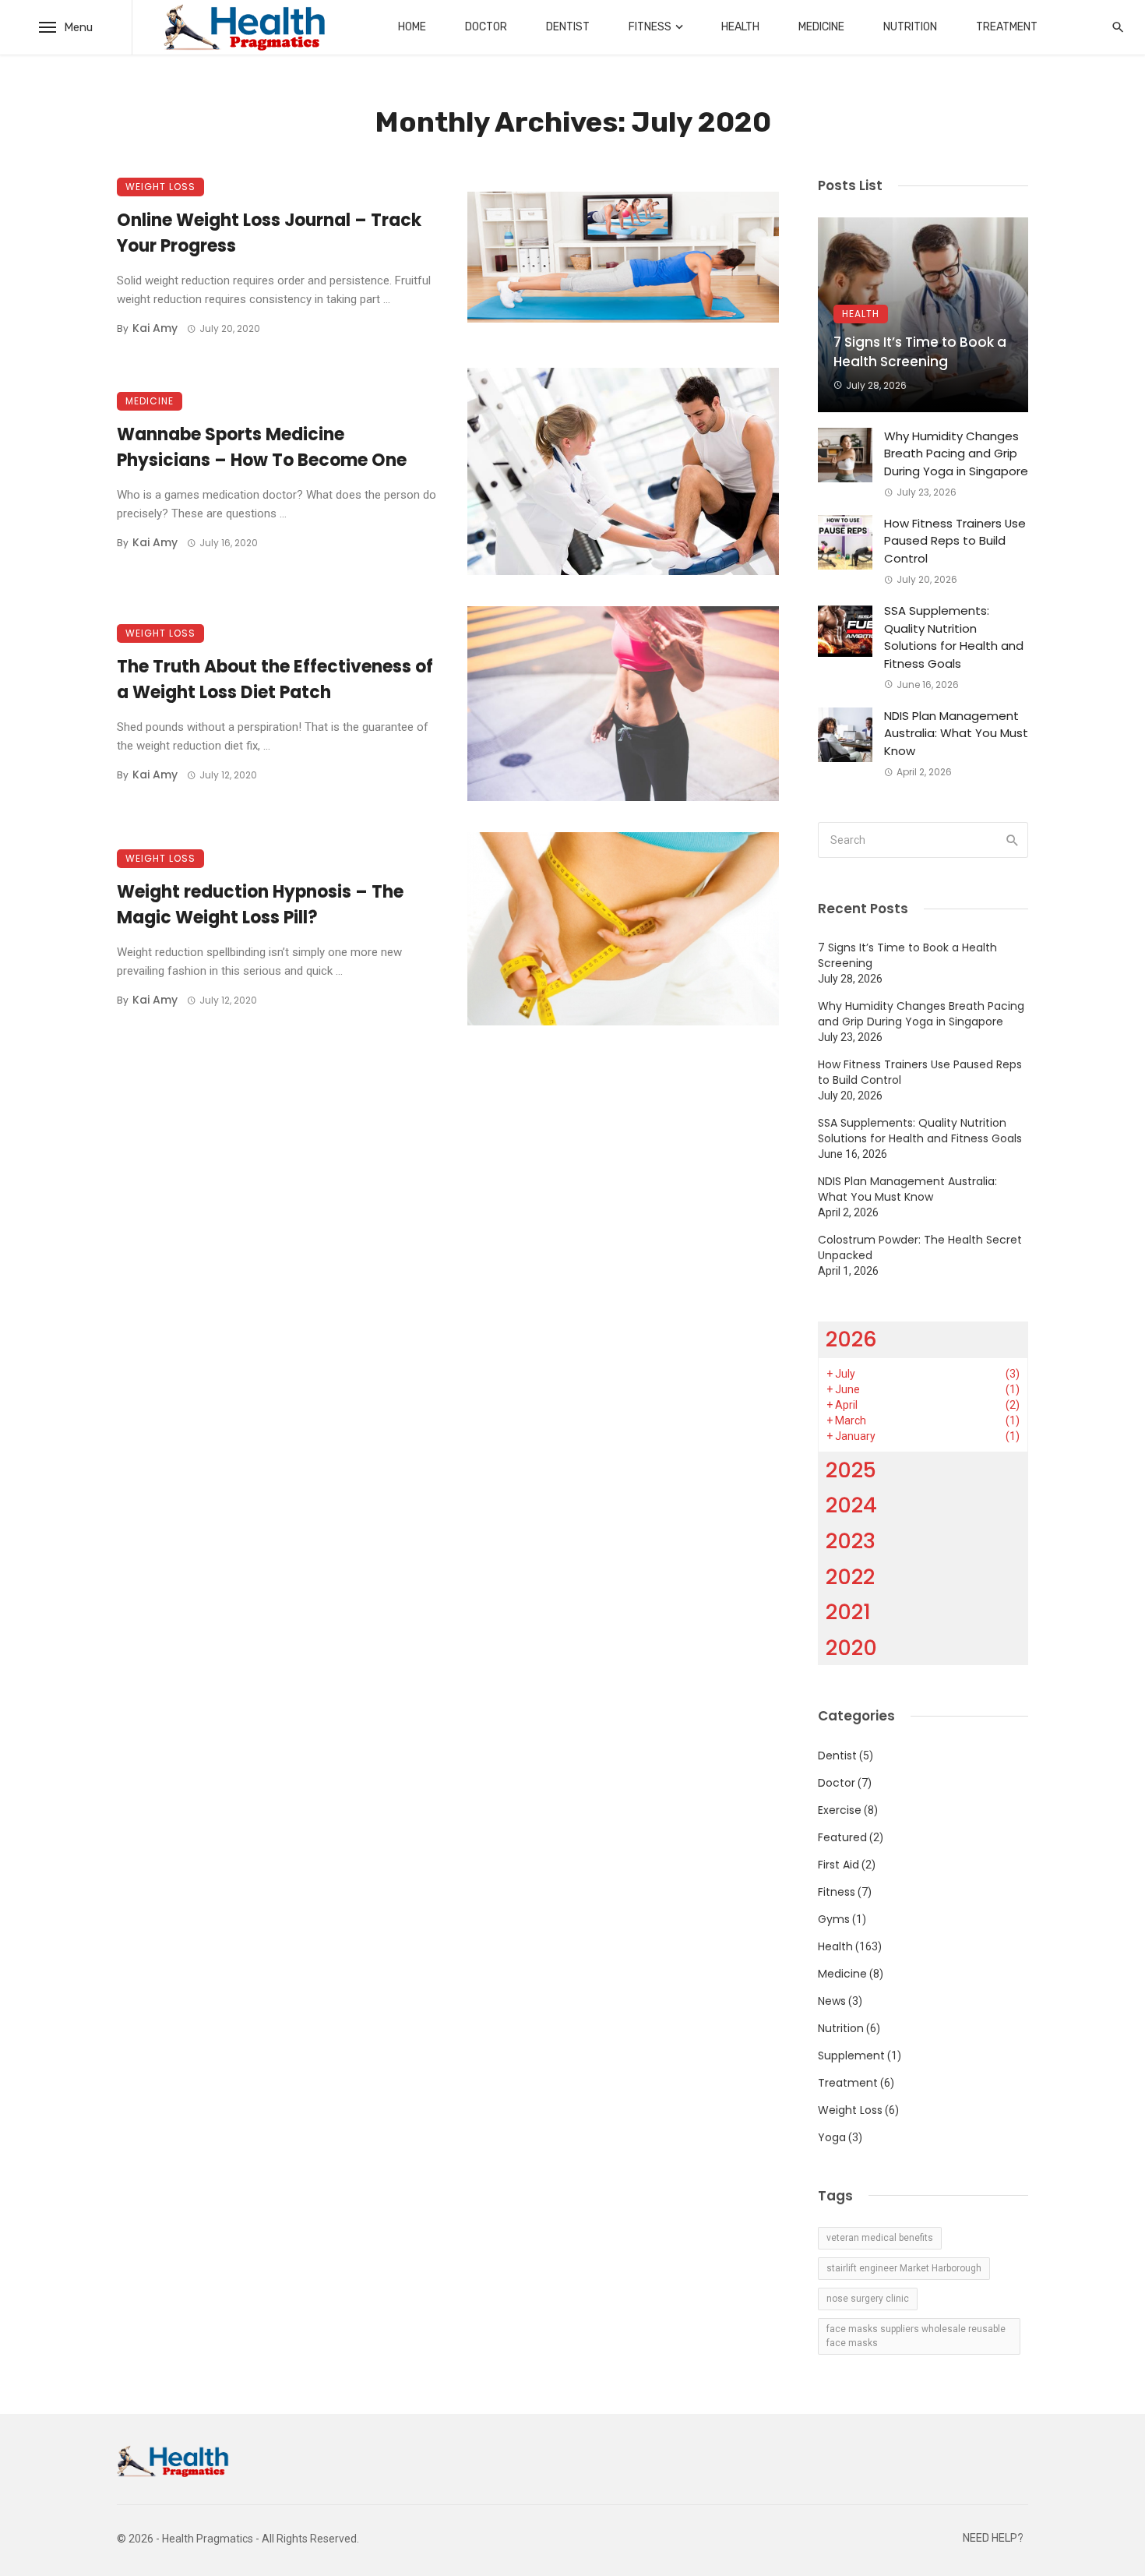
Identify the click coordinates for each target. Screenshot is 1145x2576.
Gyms (834, 1919)
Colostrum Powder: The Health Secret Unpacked (920, 1247)
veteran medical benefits (880, 2238)
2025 (851, 1470)
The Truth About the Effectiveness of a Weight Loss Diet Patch (275, 679)
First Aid (838, 1865)
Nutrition (910, 27)
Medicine (821, 27)
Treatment (1007, 27)
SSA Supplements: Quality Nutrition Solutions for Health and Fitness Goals (954, 637)
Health (740, 27)
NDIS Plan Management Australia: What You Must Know (956, 733)
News (832, 2001)
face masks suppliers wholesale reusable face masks (916, 2336)
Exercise (840, 1810)
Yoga (832, 2137)
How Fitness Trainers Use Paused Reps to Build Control (955, 541)
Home (412, 27)
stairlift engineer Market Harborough (904, 2268)
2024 (851, 1505)
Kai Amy (155, 328)
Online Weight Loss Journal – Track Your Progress (269, 233)
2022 (850, 1577)
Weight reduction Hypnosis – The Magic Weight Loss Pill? (260, 905)
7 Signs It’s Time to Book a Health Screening (920, 352)
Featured (842, 1837)
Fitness (650, 27)
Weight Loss (160, 187)
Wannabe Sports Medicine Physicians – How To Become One (262, 447)
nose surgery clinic (868, 2299)
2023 (851, 1541)
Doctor (486, 27)
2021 (848, 1612)
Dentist (568, 27)
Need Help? (993, 2538)
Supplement (851, 2056)
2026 (851, 1339)
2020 (851, 1648)
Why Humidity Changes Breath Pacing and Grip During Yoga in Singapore (956, 453)
